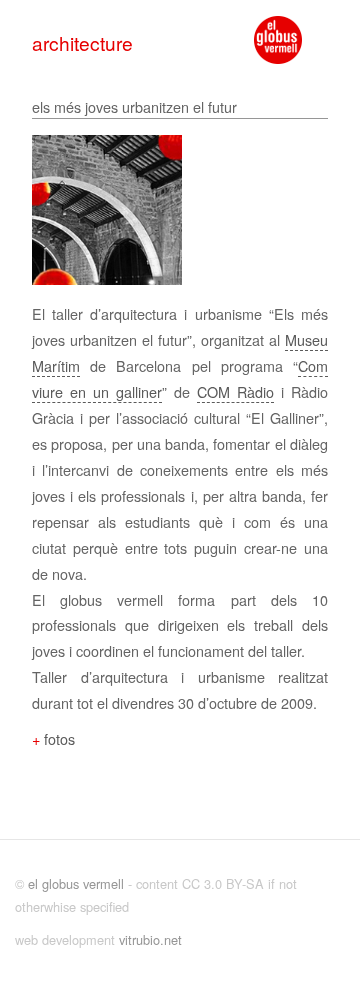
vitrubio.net (150, 939)
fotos (59, 738)
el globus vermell (76, 883)
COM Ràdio (235, 391)
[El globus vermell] (278, 40)
